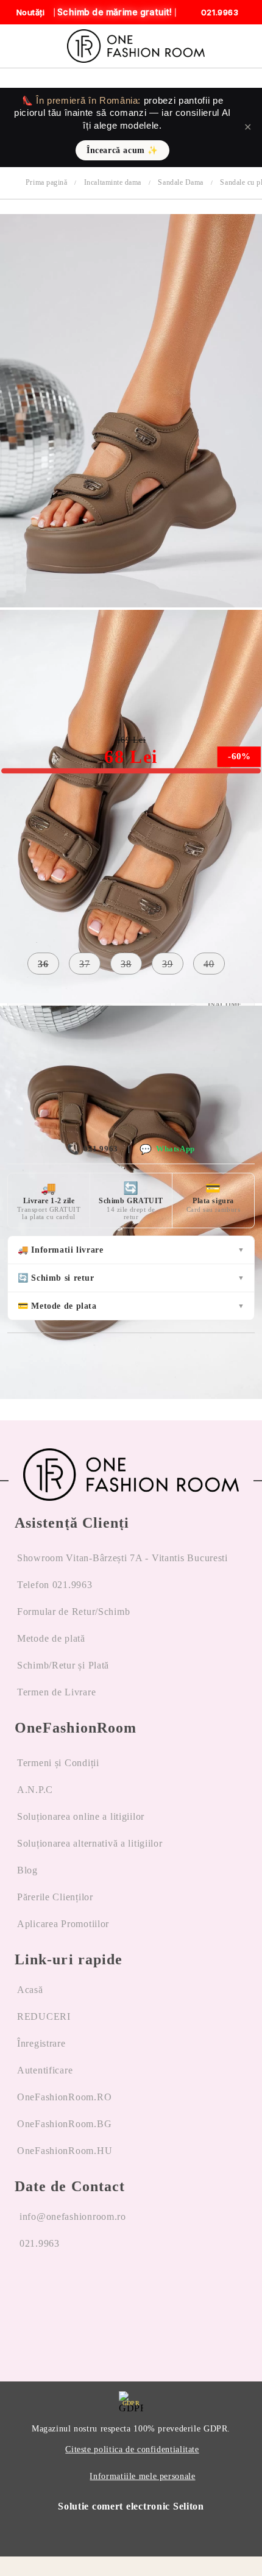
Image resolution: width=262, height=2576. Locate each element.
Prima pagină (46, 182)
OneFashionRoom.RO (64, 2097)
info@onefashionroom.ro (73, 2216)
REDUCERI (44, 2016)
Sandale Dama (180, 182)
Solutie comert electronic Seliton (131, 2506)
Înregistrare (41, 2043)
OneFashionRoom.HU (65, 2151)
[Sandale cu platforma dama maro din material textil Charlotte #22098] (131, 604)
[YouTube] (91, 2290)
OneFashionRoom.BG (64, 2124)
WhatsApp (167, 1149)
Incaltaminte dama (113, 182)
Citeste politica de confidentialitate (132, 2449)
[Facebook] (24, 2290)
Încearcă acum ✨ (122, 150)
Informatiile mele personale (142, 2476)
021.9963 (92, 1149)
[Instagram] (58, 2290)
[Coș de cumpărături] (239, 46)
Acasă (30, 1990)
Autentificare (45, 2070)
